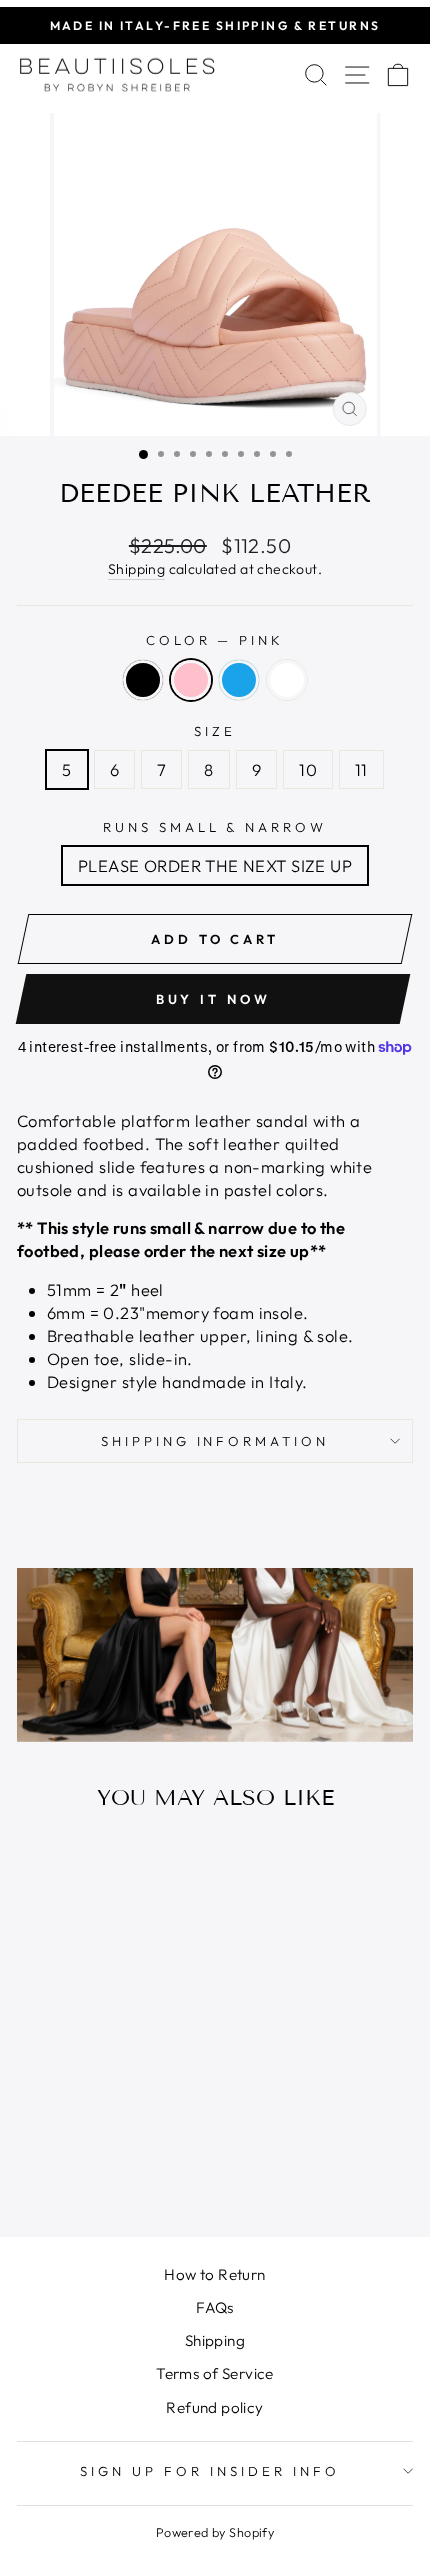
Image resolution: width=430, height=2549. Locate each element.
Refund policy (214, 2407)
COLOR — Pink (215, 640)
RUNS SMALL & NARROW (215, 827)
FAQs (215, 2307)
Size (215, 731)
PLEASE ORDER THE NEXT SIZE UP (215, 865)
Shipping (136, 569)
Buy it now (213, 999)
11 (361, 769)
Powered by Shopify (215, 2532)
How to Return (214, 2274)
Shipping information (215, 1441)
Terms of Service (215, 2373)
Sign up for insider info (209, 2471)
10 (308, 769)
